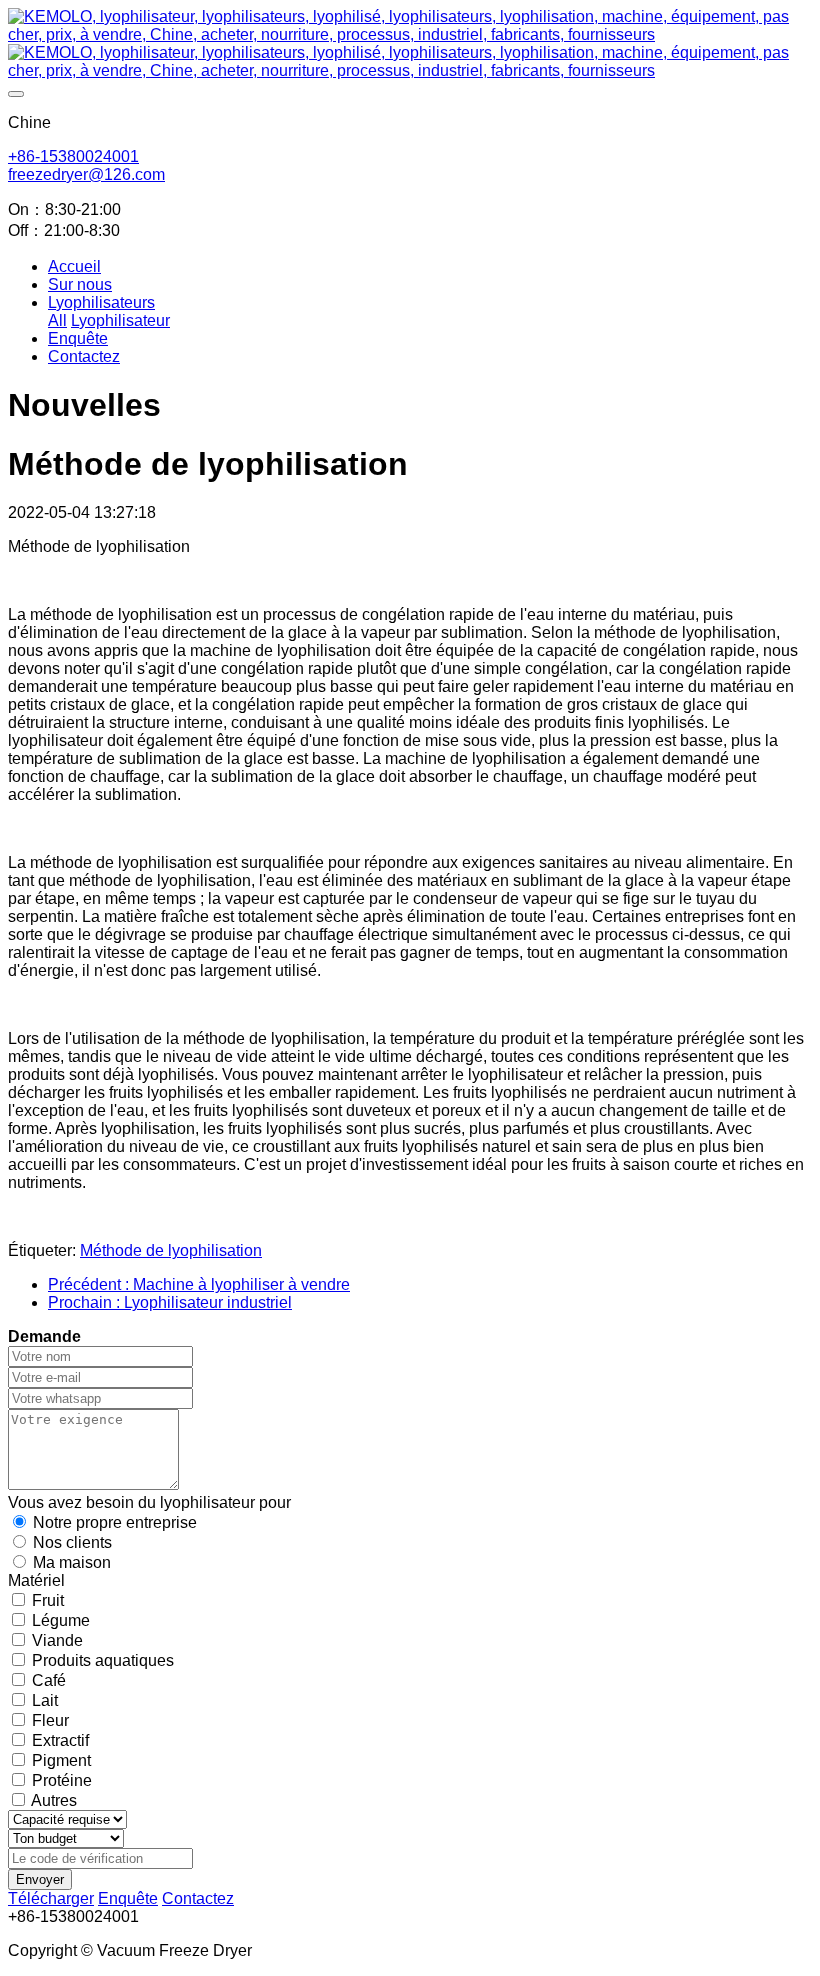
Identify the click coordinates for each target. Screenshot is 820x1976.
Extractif (60, 1740)
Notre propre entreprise (115, 1522)
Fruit (48, 1600)
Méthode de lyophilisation (171, 1250)
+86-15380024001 (73, 156)
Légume (61, 1620)
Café (49, 1680)
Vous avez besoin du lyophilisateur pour (149, 1502)
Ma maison (72, 1562)
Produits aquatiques (103, 1660)
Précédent (199, 1284)
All (57, 320)
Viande (57, 1640)
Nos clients (72, 1542)
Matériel (36, 1580)
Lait (45, 1700)
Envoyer (40, 1879)
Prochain (170, 1302)
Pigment (61, 1760)
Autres (54, 1800)
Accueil (74, 266)
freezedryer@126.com (86, 174)
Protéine (62, 1780)
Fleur (50, 1720)
